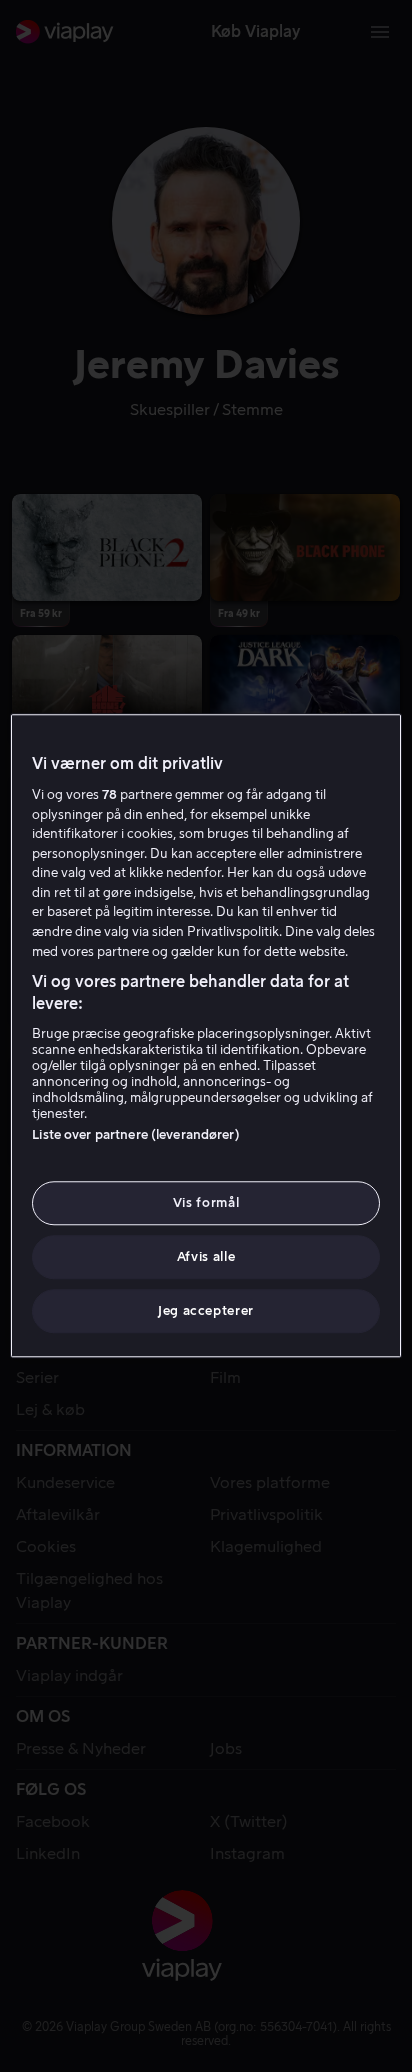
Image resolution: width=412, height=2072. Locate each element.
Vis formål (206, 1202)
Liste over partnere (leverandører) (135, 1134)
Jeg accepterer (206, 1311)
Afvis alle (206, 1256)
